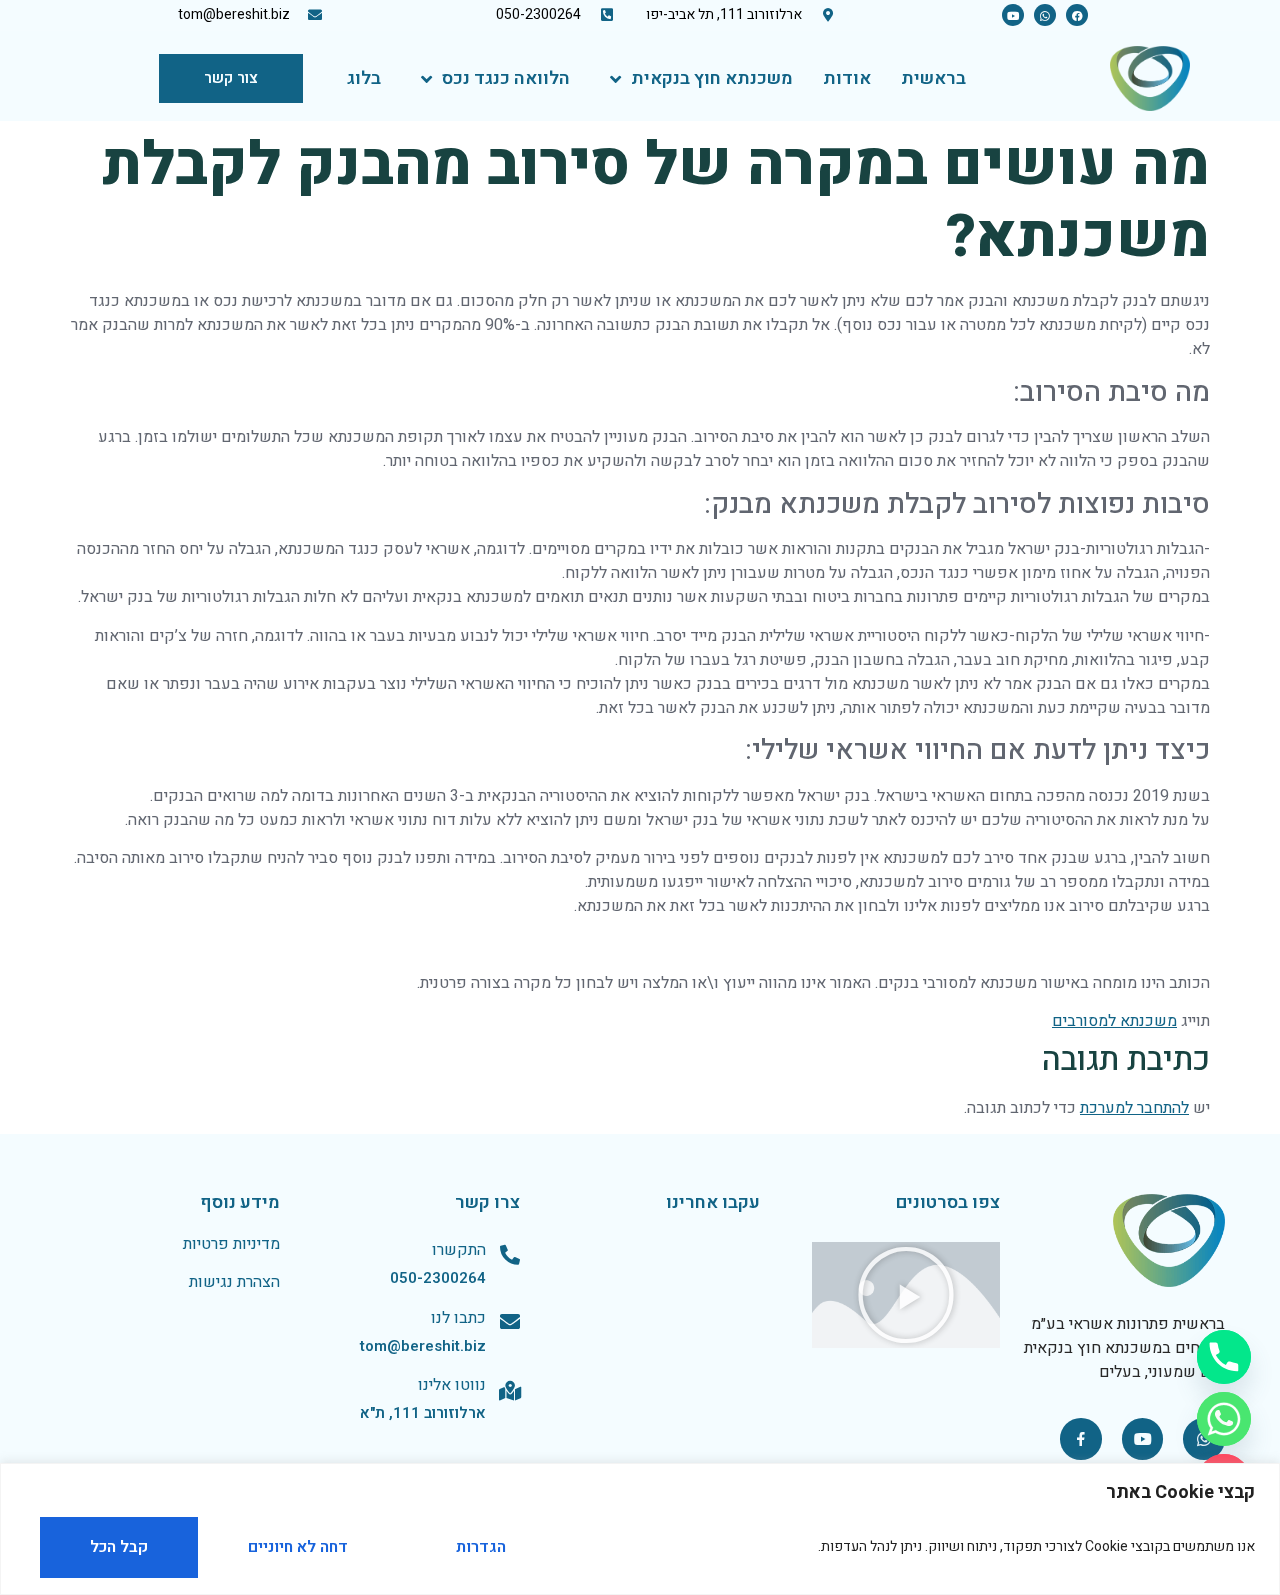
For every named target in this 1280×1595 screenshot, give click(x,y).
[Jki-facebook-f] (1081, 1439)
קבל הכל (119, 1547)
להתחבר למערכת (1134, 1108)
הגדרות (481, 1547)
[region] (640, 1529)
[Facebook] (1077, 15)
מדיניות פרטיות (231, 1244)
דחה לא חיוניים (298, 1547)
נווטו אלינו (452, 1385)
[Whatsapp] (1045, 15)
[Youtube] (1013, 15)
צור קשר (231, 78)
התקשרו (459, 1250)
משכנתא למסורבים (1114, 1021)
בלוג (364, 78)
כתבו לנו (458, 1318)
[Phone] (1224, 1357)
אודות (847, 78)
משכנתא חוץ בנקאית (712, 78)
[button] (906, 1295)
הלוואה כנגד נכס (506, 78)
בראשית (933, 78)
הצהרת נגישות (234, 1282)
